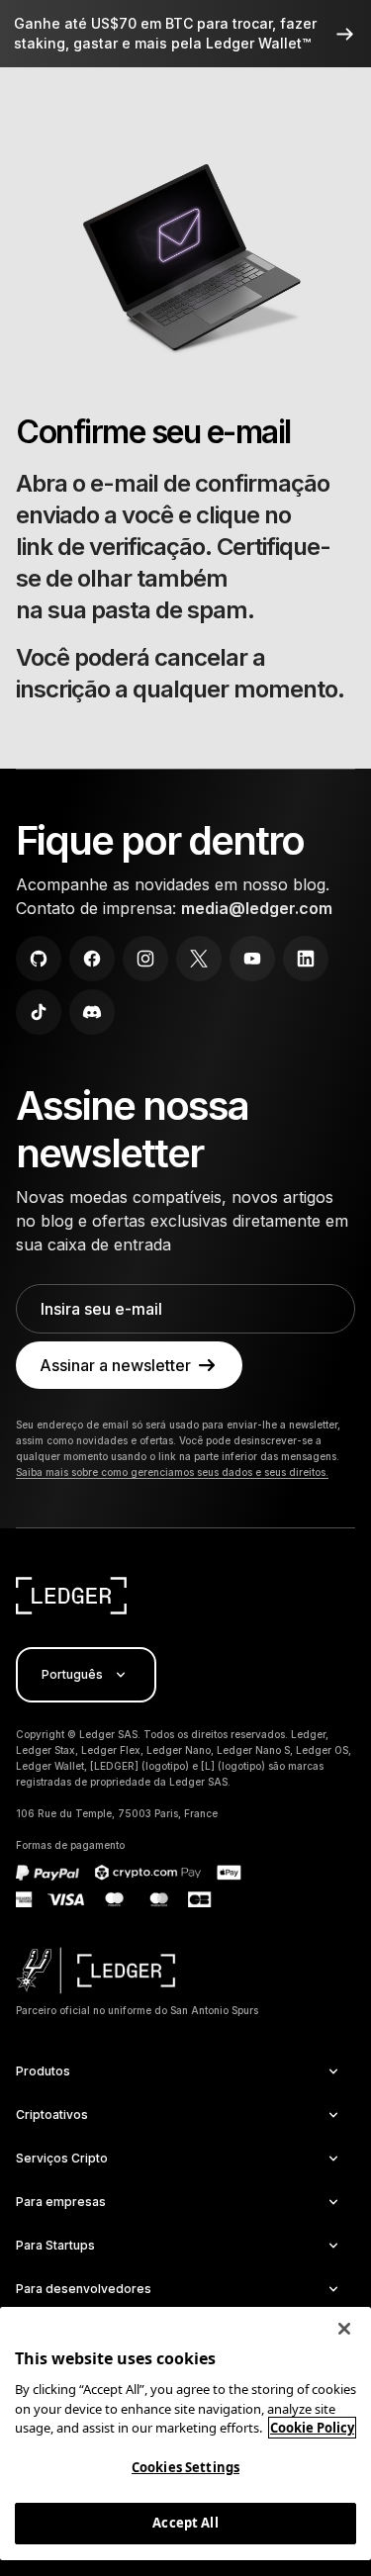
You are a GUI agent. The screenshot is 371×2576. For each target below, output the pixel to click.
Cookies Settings (185, 2467)
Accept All (185, 2523)
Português (72, 1674)
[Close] (344, 2329)
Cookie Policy (312, 2428)
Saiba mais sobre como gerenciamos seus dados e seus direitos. (172, 1472)
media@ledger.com (257, 908)
